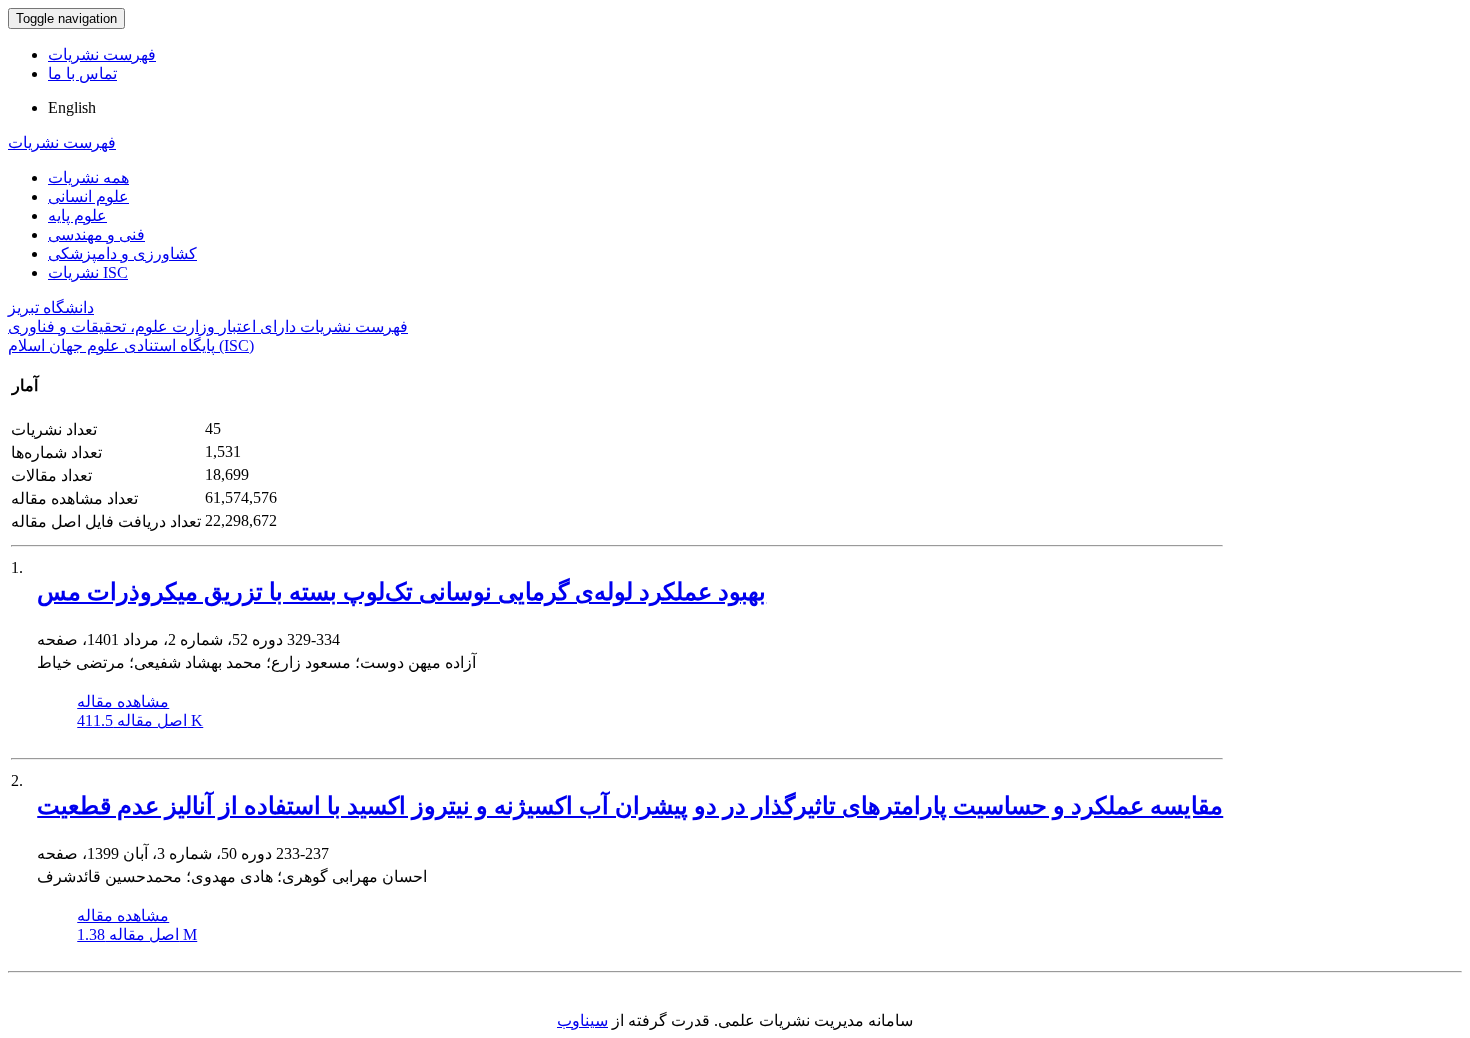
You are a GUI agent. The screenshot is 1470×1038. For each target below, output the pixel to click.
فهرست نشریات (102, 54)
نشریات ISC (88, 272)
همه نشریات (88, 177)
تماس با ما (82, 73)
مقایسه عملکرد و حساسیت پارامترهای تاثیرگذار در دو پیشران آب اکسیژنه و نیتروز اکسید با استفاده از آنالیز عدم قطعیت (630, 806)
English (72, 107)
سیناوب (582, 1020)
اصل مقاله (140, 720)
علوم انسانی (88, 196)
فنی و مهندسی (96, 234)
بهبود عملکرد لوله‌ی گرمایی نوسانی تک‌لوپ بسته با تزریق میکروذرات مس (401, 592)
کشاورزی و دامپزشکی (122, 253)
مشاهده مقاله (123, 701)
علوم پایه (77, 215)
